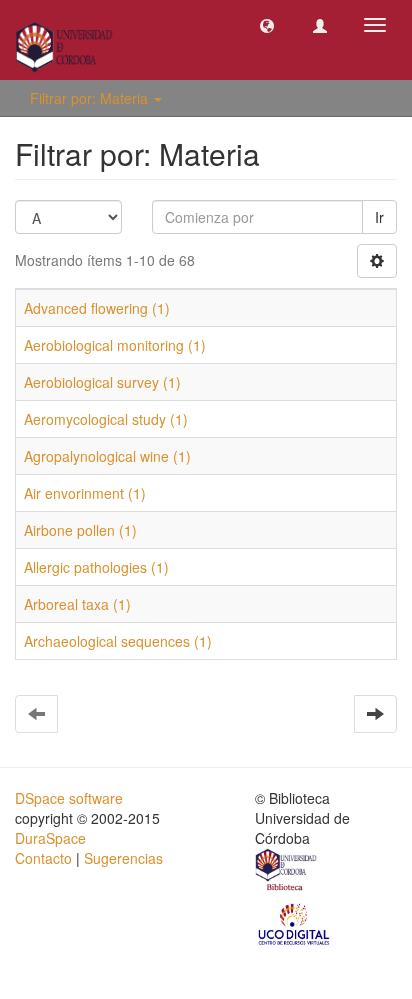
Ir (379, 217)
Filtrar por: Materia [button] (91, 98)
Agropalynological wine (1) (107, 456)
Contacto (43, 858)
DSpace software (69, 798)
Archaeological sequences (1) (118, 641)
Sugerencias (123, 858)
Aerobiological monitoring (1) (115, 345)
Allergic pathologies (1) (96, 567)
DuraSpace (50, 838)
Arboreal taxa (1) (77, 604)
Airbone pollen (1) (80, 530)
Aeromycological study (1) (106, 419)
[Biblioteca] (287, 872)
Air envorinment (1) (85, 493)
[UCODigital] (295, 923)
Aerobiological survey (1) (102, 382)
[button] (267, 25)
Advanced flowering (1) (97, 308)
